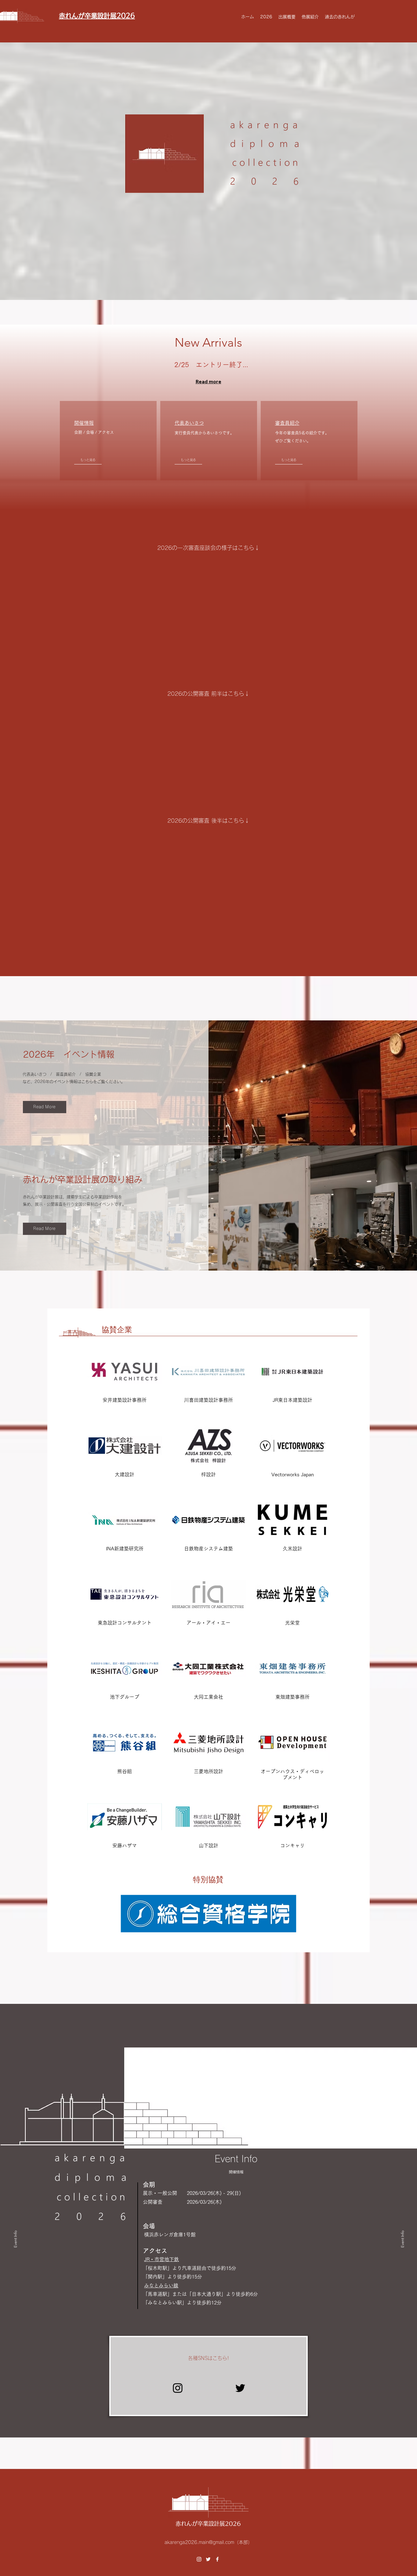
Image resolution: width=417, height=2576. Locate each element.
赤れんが (187, 2524)
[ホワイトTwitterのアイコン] (208, 2559)
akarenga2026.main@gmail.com (199, 2542)
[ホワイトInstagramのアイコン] (199, 2559)
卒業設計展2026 (219, 2524)
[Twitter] (240, 2388)
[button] (266, 17)
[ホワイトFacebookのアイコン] (217, 2559)
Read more (209, 381)
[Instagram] (178, 2388)
